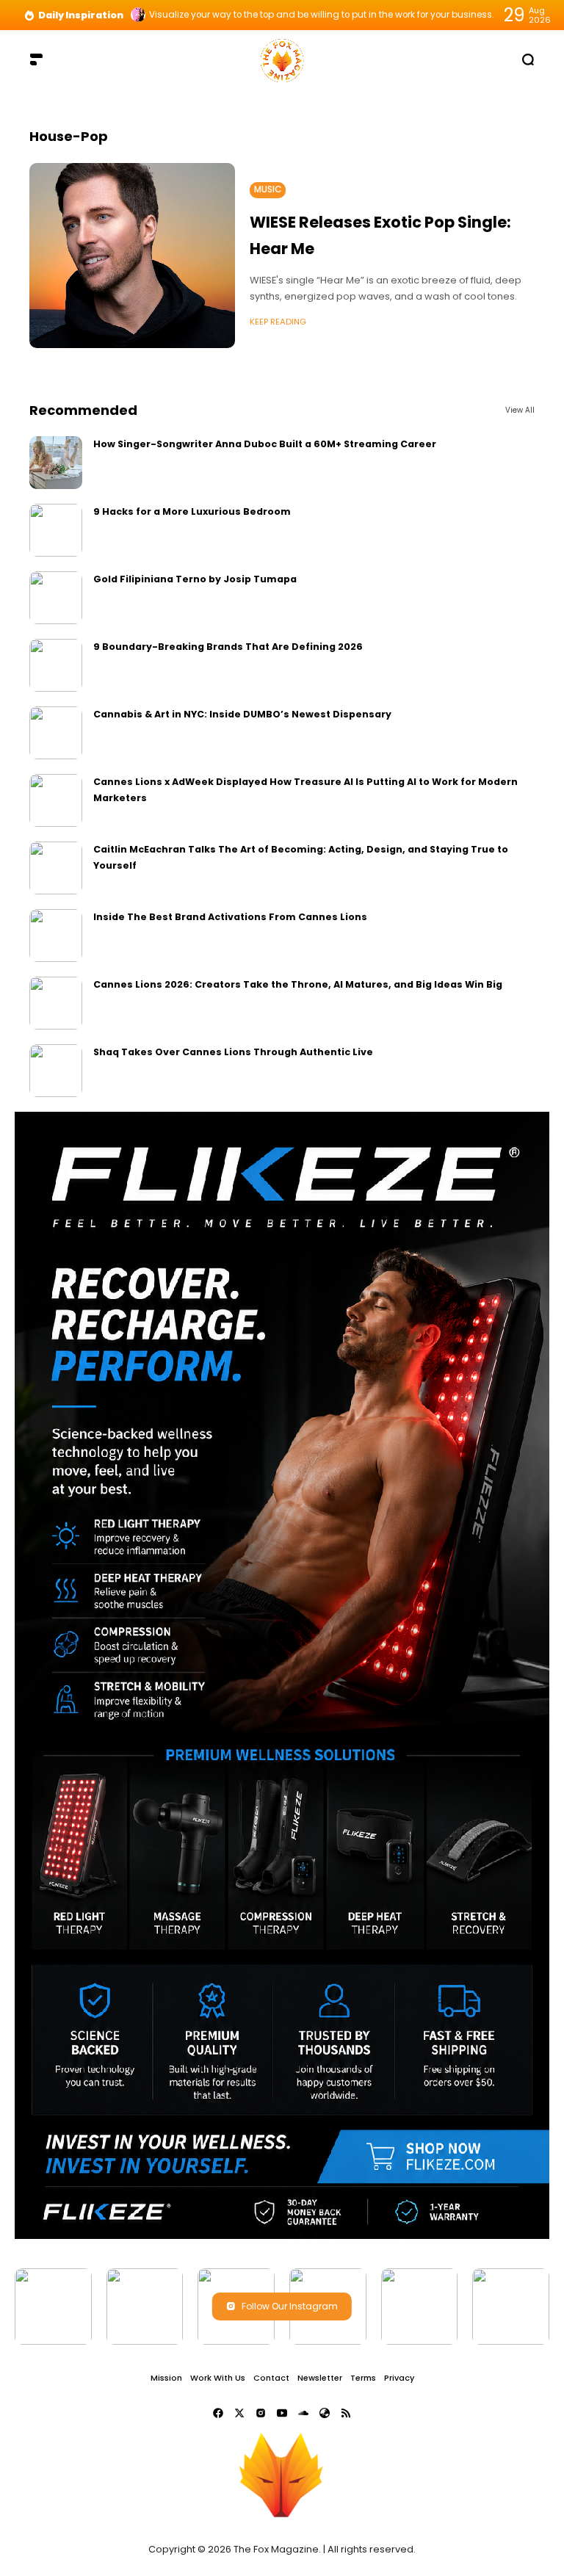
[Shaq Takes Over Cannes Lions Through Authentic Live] (56, 1071)
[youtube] (282, 2413)
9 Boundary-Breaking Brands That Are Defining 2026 (228, 647)
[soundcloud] (303, 2413)
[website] (325, 2413)
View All (520, 410)
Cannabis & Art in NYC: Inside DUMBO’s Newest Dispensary (242, 714)
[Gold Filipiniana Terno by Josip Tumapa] (56, 598)
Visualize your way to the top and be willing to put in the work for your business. (322, 15)
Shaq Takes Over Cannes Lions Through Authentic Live (233, 1052)
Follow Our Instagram (290, 2306)
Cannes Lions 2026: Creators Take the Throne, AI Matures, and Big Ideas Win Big (298, 984)
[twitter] (239, 2413)
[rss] (346, 2413)
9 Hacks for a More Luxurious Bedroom (192, 511)
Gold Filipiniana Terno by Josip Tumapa (195, 579)
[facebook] (218, 2413)
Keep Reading (278, 322)
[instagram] (261, 2413)
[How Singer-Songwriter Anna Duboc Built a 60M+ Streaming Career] (56, 463)
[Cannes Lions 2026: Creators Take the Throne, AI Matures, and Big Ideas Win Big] (56, 1003)
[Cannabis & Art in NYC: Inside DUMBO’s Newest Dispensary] (56, 733)
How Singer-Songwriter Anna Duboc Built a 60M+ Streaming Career (265, 444)
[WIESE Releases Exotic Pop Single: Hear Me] (132, 256)
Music (268, 189)
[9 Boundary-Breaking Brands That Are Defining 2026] (56, 665)
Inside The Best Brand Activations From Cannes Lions (230, 917)
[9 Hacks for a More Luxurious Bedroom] (56, 530)
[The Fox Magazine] (282, 59)
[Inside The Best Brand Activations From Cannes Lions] (56, 936)
